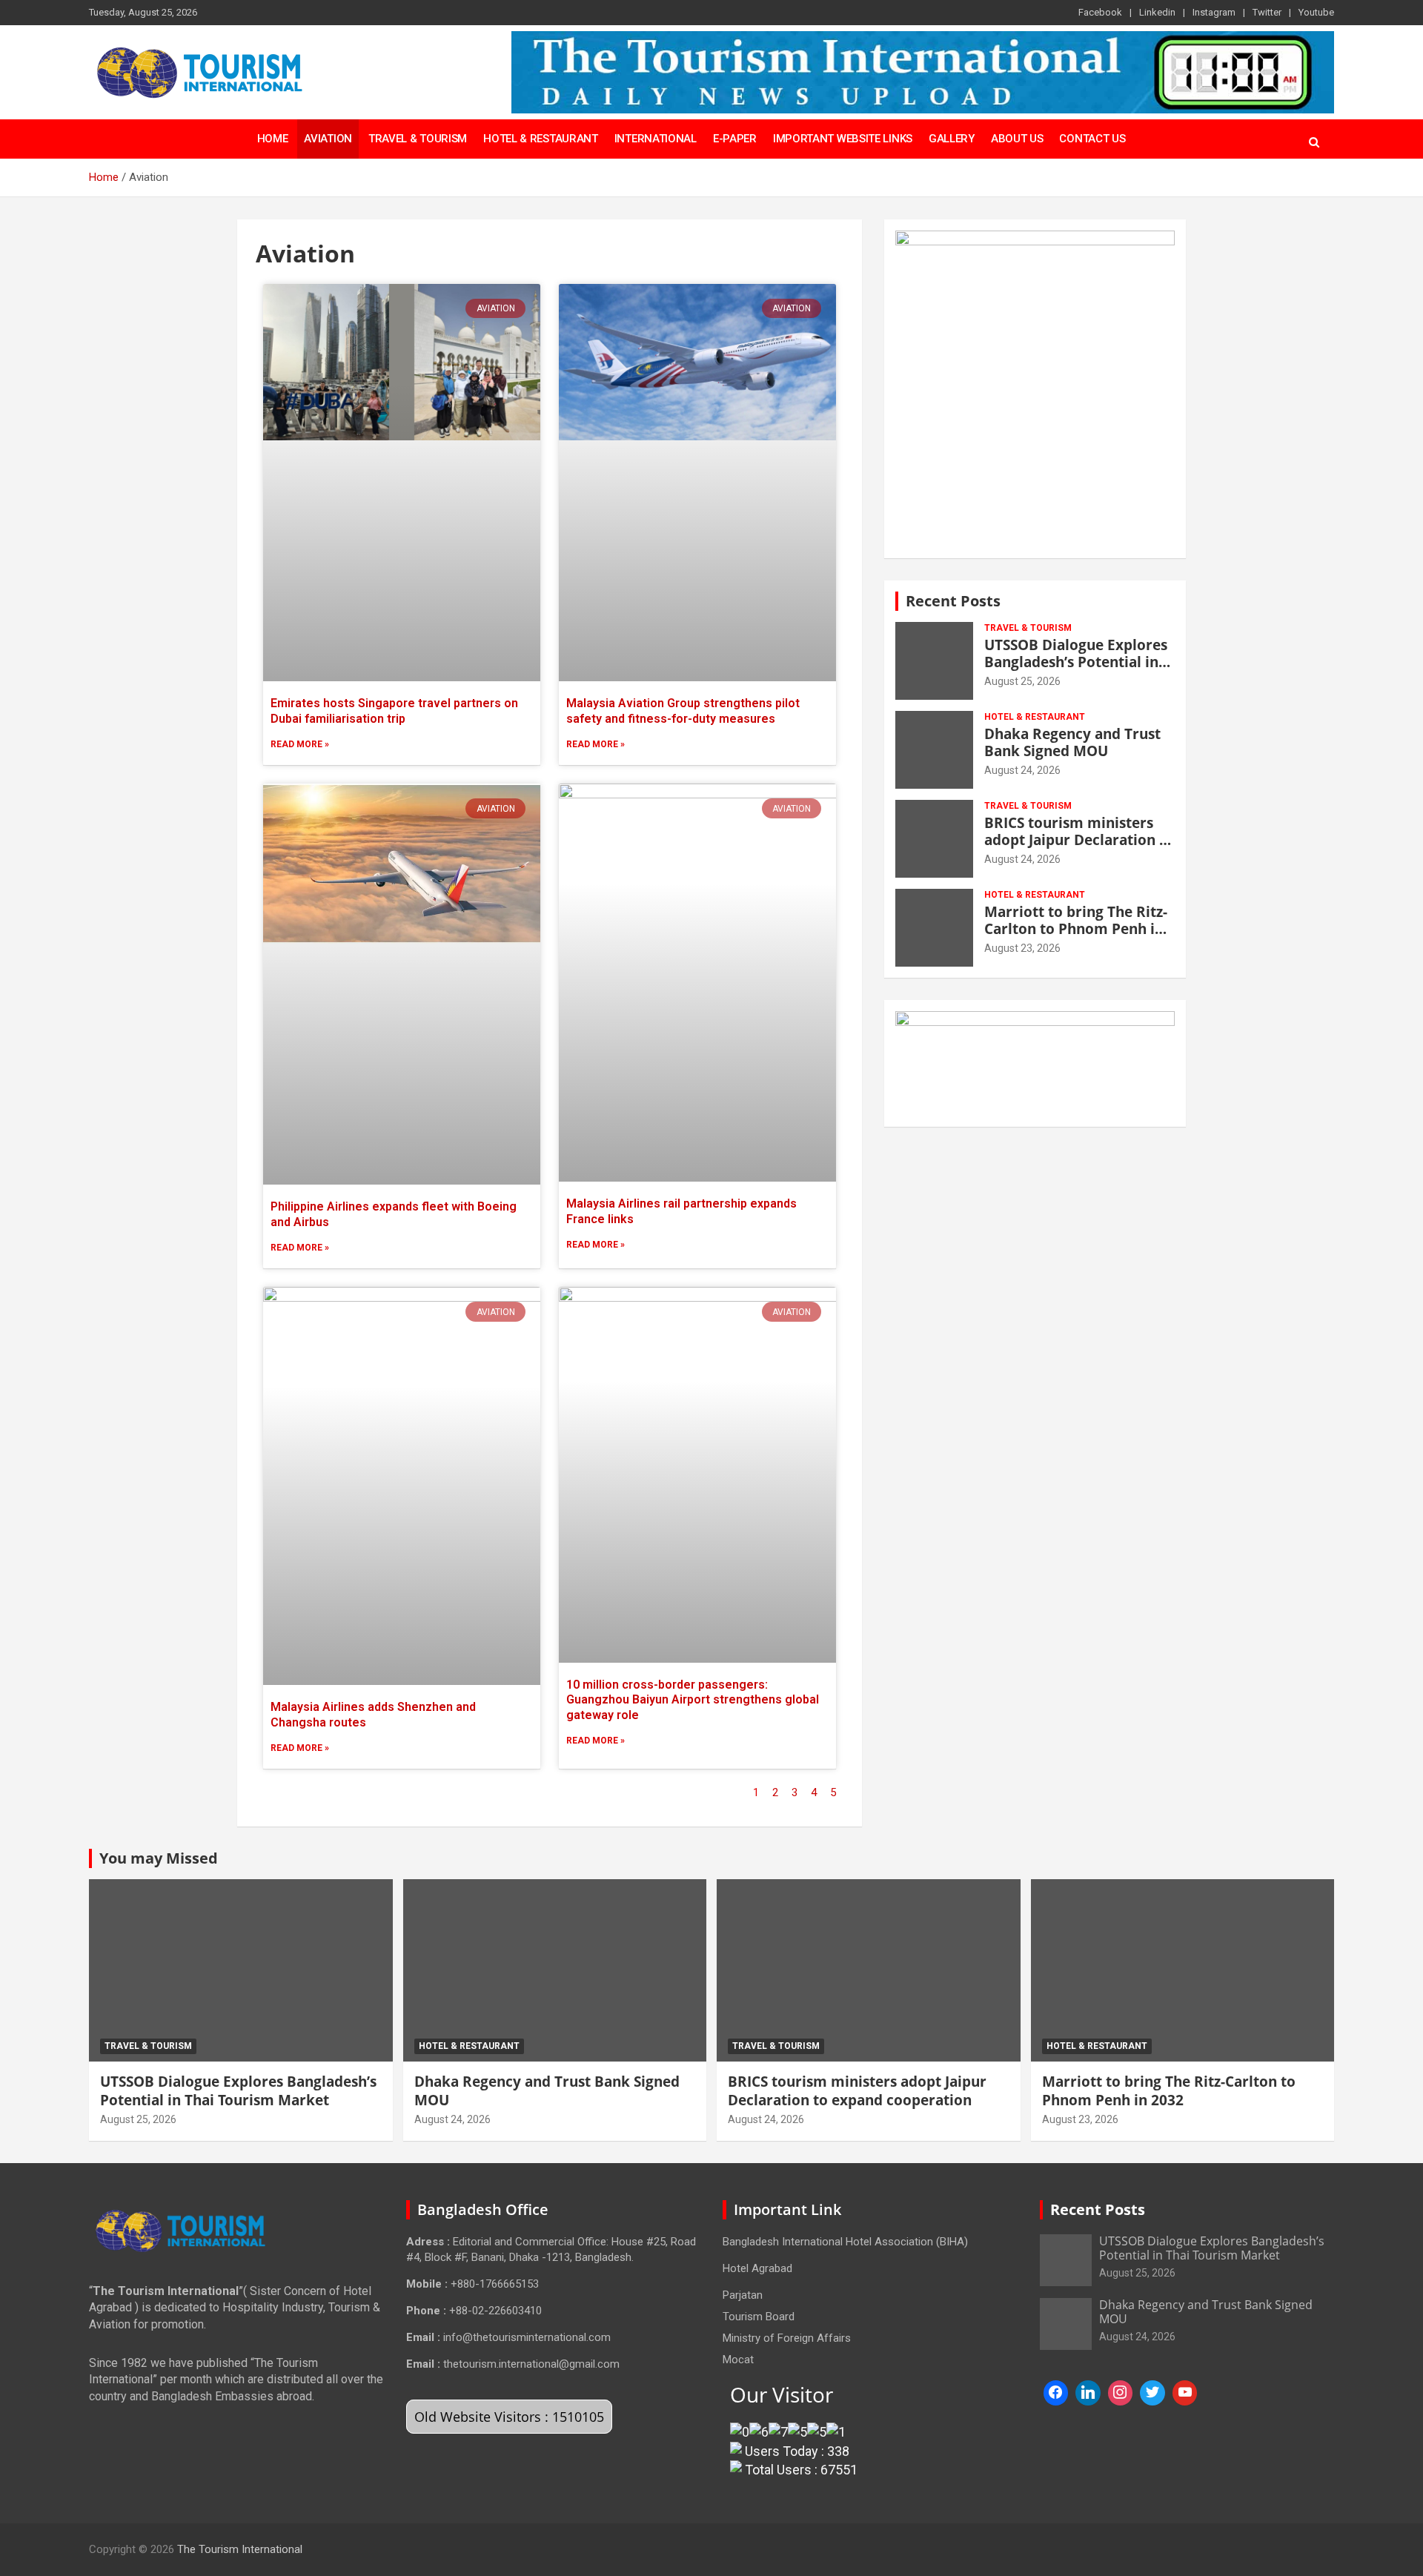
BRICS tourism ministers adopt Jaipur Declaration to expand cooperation (1079, 840)
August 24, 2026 (1022, 770)
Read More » (300, 744)
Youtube (1316, 12)
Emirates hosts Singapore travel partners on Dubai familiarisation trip (394, 711)
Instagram (1214, 12)
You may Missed (159, 1858)
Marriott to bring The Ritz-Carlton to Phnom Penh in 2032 (1076, 929)
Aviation (328, 139)
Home (273, 139)
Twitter (1267, 12)
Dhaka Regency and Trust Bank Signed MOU (1072, 742)
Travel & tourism (1028, 628)
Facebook (1100, 12)
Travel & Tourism (418, 139)
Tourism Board (759, 2317)
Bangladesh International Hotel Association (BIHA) (845, 2242)
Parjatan (743, 2295)
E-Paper (735, 139)
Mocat (738, 2360)
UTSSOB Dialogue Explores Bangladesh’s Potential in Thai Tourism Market (1076, 662)
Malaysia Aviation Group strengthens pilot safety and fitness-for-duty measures (683, 711)
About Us (1017, 139)
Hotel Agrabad (757, 2268)
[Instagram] (1121, 2393)
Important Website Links (843, 139)
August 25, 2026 (1022, 681)
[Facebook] (1056, 2393)
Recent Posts (953, 601)
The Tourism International (240, 2549)
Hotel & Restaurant (541, 139)
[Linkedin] (1088, 2393)
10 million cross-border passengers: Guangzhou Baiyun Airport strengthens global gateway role (693, 1700)
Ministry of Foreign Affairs (787, 2338)
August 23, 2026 (1022, 948)
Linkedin (1157, 12)
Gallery (952, 139)
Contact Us (1092, 139)
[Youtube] (1185, 2393)
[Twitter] (1152, 2393)
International (656, 139)
